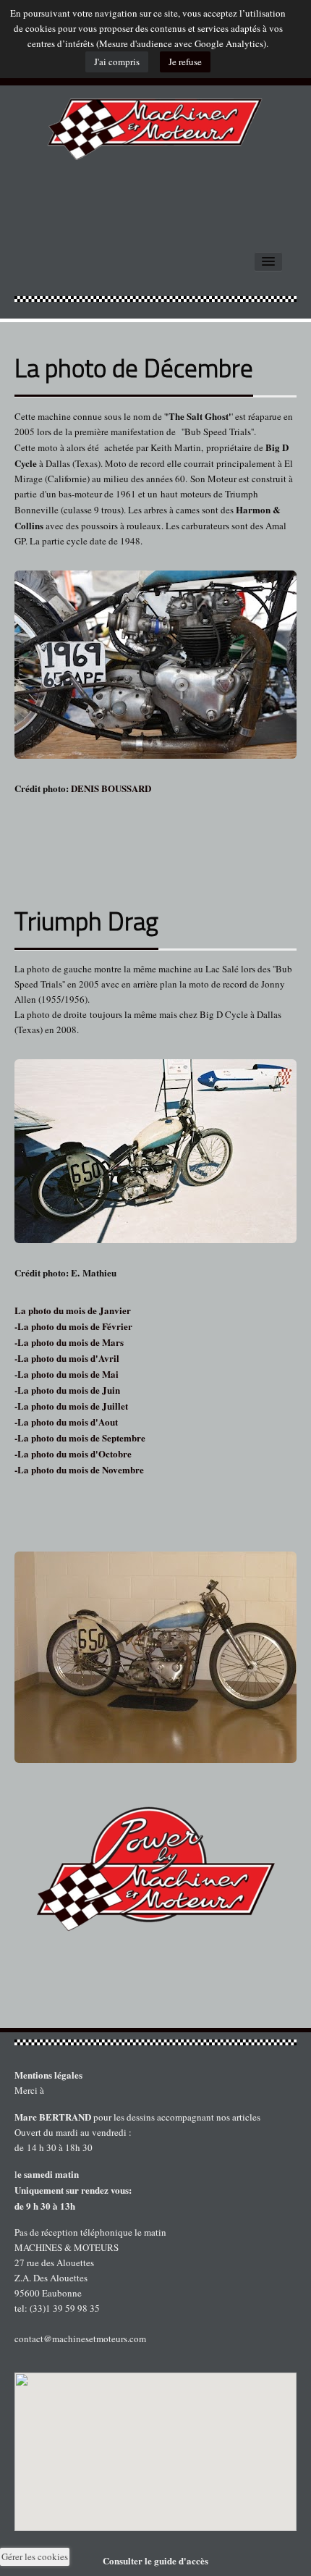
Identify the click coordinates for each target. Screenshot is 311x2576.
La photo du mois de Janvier (73, 1310)
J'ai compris (117, 62)
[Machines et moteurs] (155, 2042)
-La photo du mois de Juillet (71, 1406)
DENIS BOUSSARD (110, 788)
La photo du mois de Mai (68, 1374)
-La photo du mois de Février (73, 1326)
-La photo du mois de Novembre (79, 1469)
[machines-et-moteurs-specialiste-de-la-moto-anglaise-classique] (155, 123)
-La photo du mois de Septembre (80, 1438)
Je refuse (185, 62)
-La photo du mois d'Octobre (73, 1453)
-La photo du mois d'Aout (66, 1422)
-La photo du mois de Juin (67, 1390)
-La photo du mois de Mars (69, 1342)
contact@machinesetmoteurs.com (80, 2339)
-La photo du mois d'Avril (67, 1358)
